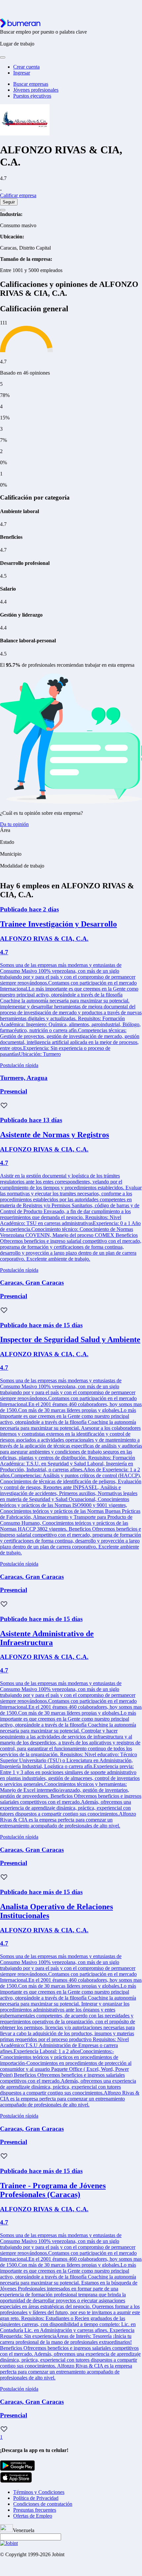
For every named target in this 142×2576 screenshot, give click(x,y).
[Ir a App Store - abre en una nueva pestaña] (16, 2481)
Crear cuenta (26, 67)
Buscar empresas (31, 84)
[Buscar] (3, 57)
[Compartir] (3, 210)
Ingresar (22, 73)
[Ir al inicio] (20, 26)
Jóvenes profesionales (36, 90)
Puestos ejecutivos (32, 96)
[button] (4, 1106)
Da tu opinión (14, 824)
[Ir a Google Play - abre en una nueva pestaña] (18, 2469)
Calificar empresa (18, 195)
